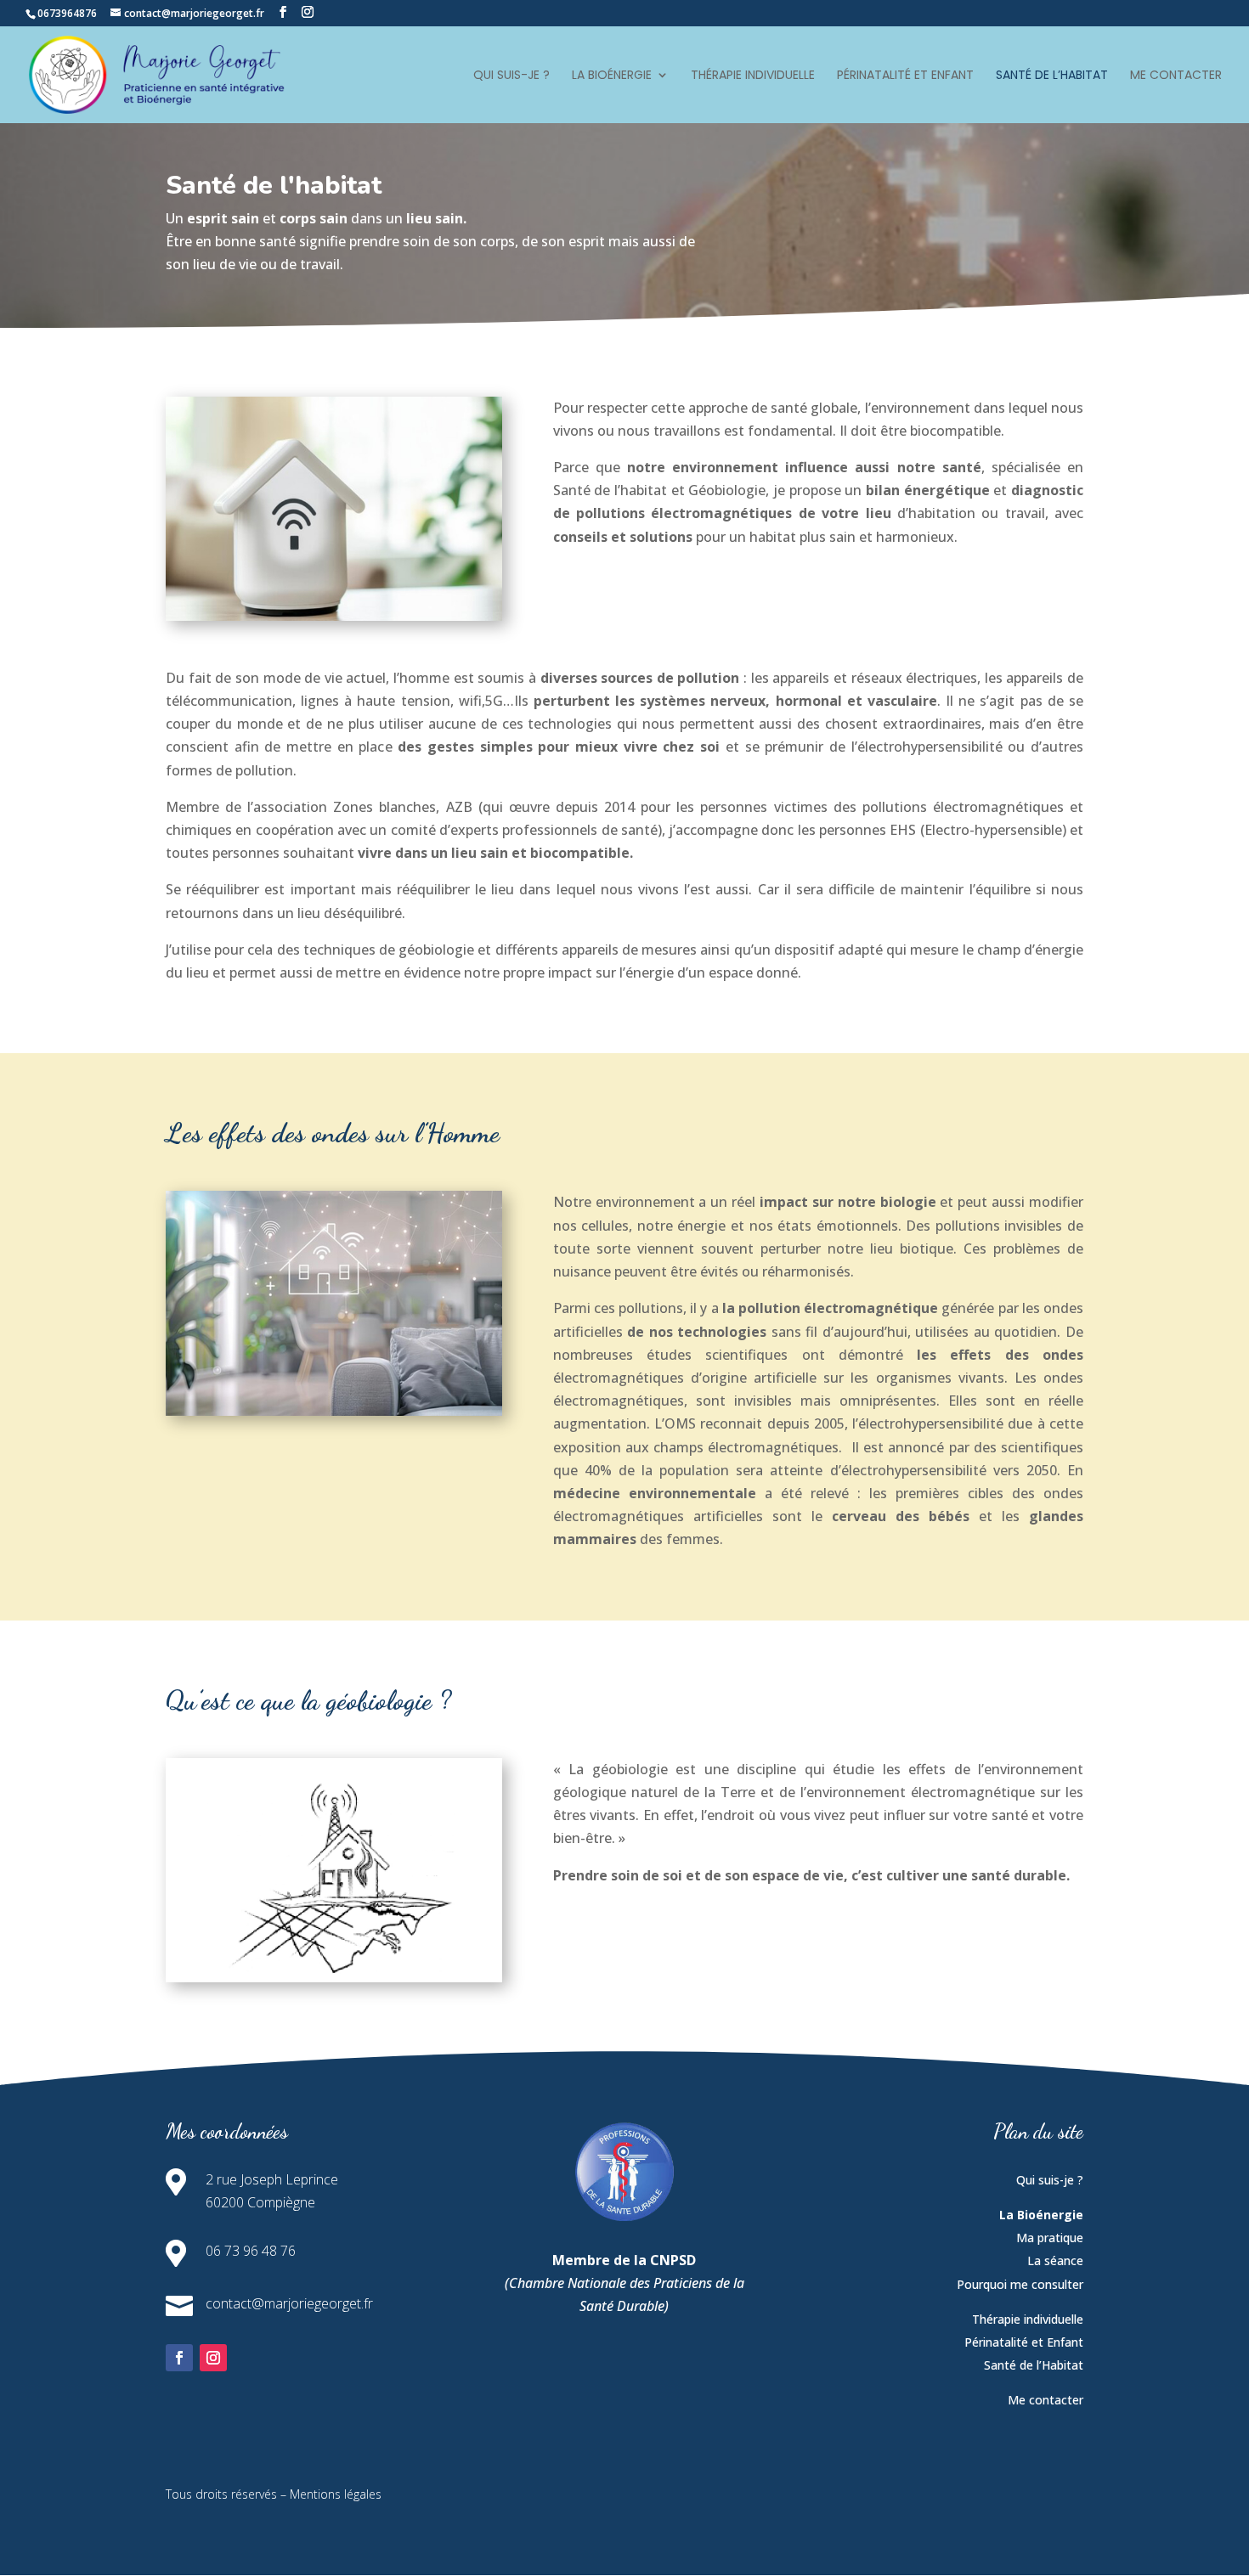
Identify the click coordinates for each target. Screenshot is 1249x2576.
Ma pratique (1050, 2238)
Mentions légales (336, 2494)
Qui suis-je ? (511, 76)
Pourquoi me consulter (1020, 2284)
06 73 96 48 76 (251, 2251)
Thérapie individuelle (753, 76)
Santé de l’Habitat (1034, 2365)
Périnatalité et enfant (905, 76)
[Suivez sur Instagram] (213, 2358)
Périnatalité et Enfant (1024, 2342)
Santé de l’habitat (1052, 76)
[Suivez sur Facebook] (179, 2358)
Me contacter (1176, 76)
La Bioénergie (612, 76)
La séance (1055, 2260)
